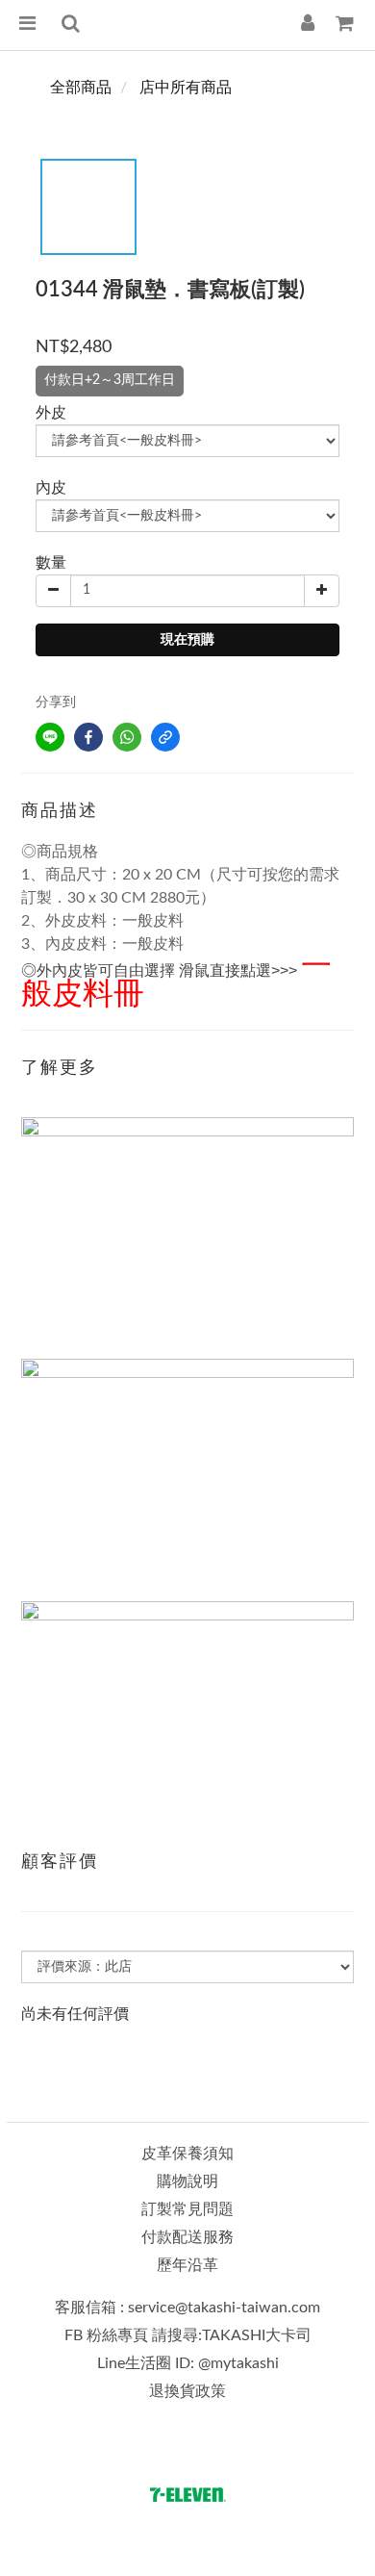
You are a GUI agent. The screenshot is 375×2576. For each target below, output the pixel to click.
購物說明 (187, 2181)
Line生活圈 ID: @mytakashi (188, 2363)
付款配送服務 (187, 2237)
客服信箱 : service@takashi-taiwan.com (187, 2308)
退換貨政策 (187, 2391)
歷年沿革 (187, 2265)
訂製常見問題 (187, 2209)
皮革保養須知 (187, 2154)
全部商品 (81, 88)
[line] (50, 737)
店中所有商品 (186, 88)
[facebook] (88, 737)
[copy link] (165, 737)
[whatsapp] (127, 737)
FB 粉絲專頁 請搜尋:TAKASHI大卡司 (188, 2335)
